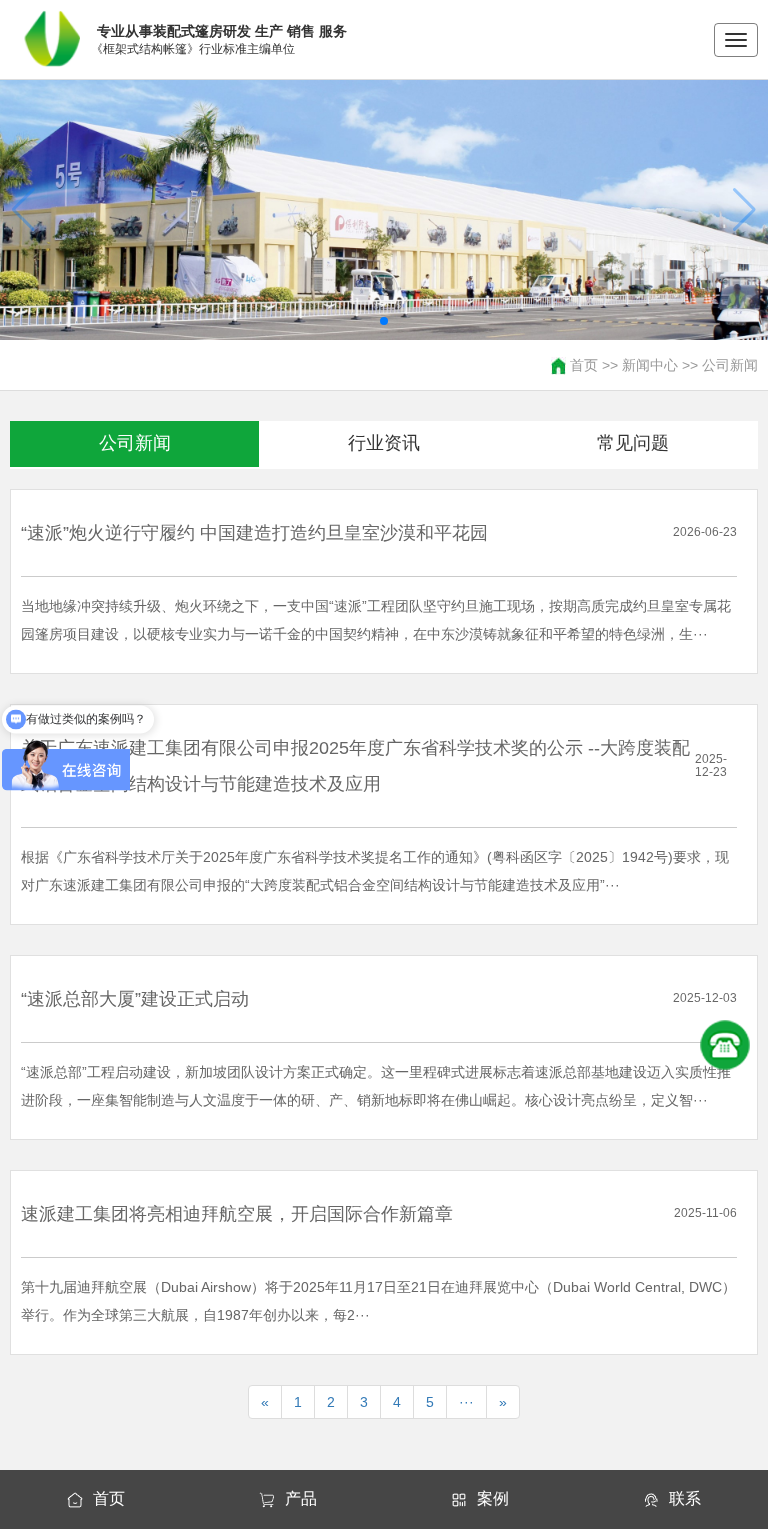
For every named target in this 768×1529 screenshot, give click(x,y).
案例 (493, 1498)
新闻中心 (650, 365)
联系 (685, 1498)
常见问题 (633, 443)
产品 (301, 1498)
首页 (584, 365)
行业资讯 (384, 443)
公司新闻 (730, 365)
